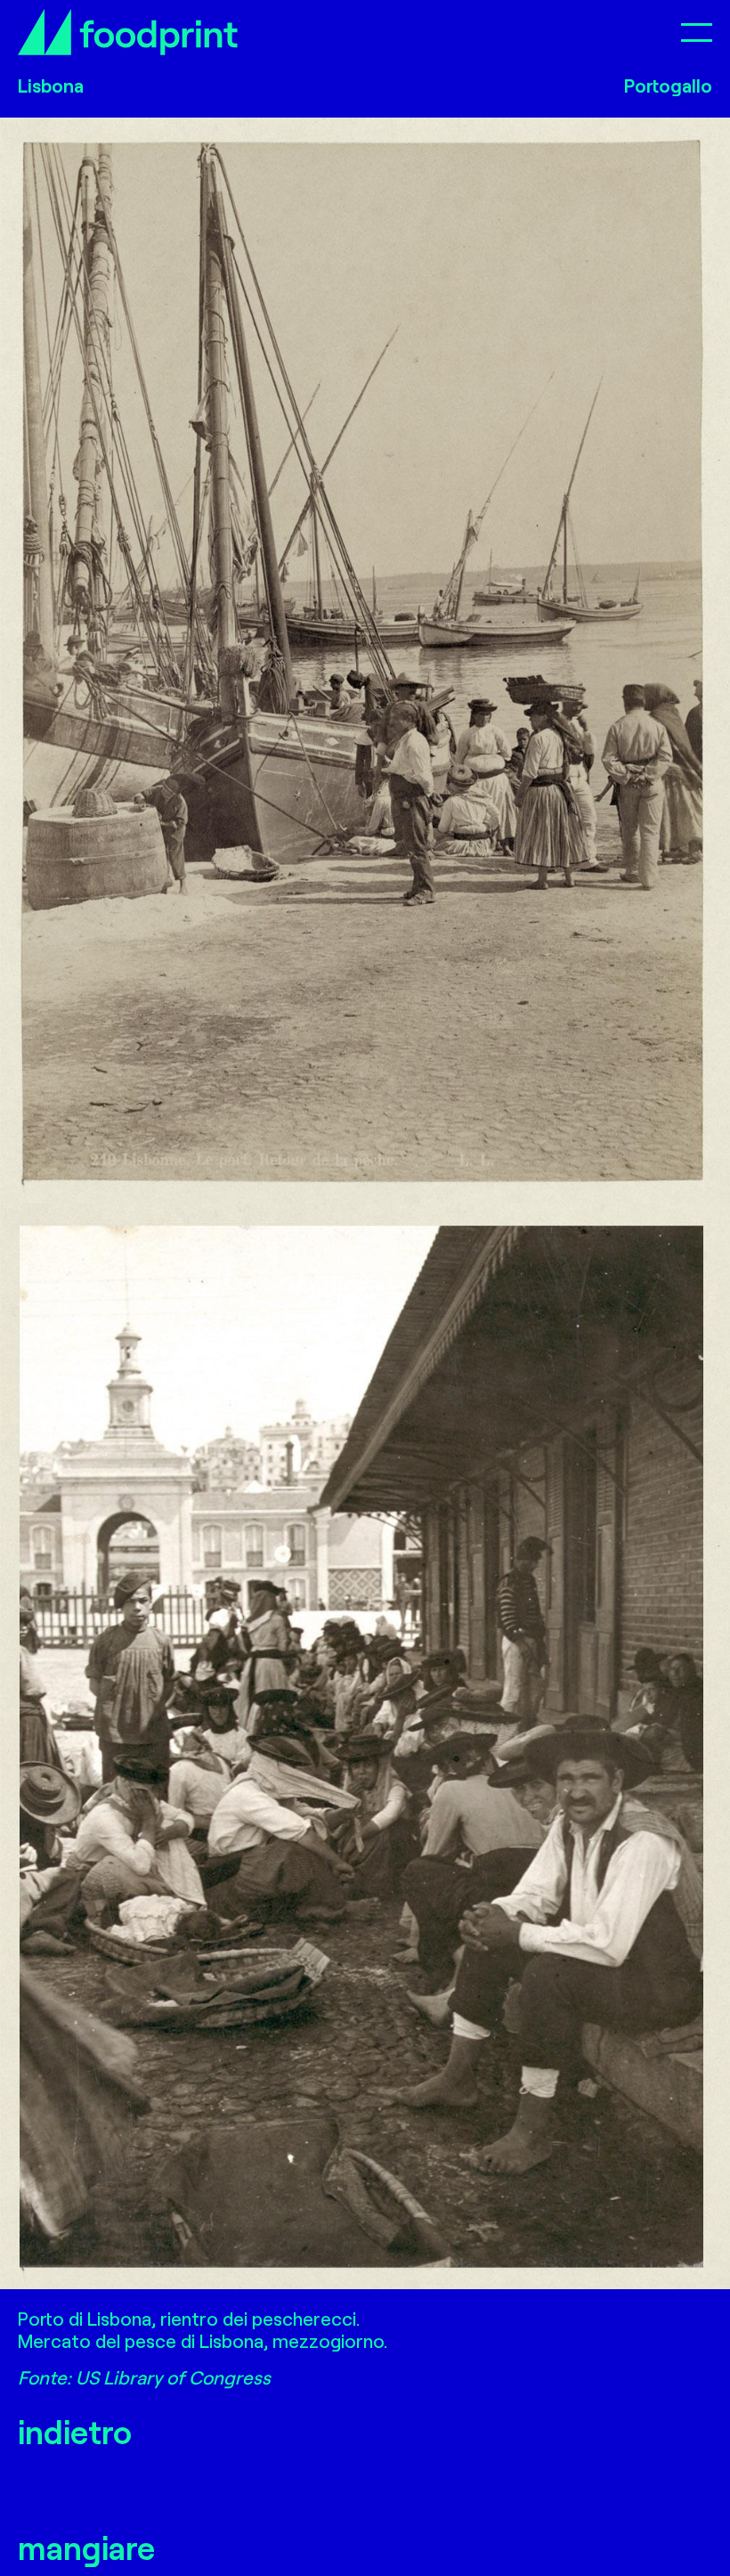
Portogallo (668, 85)
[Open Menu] (697, 32)
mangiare (86, 2547)
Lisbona (51, 85)
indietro (75, 2431)
